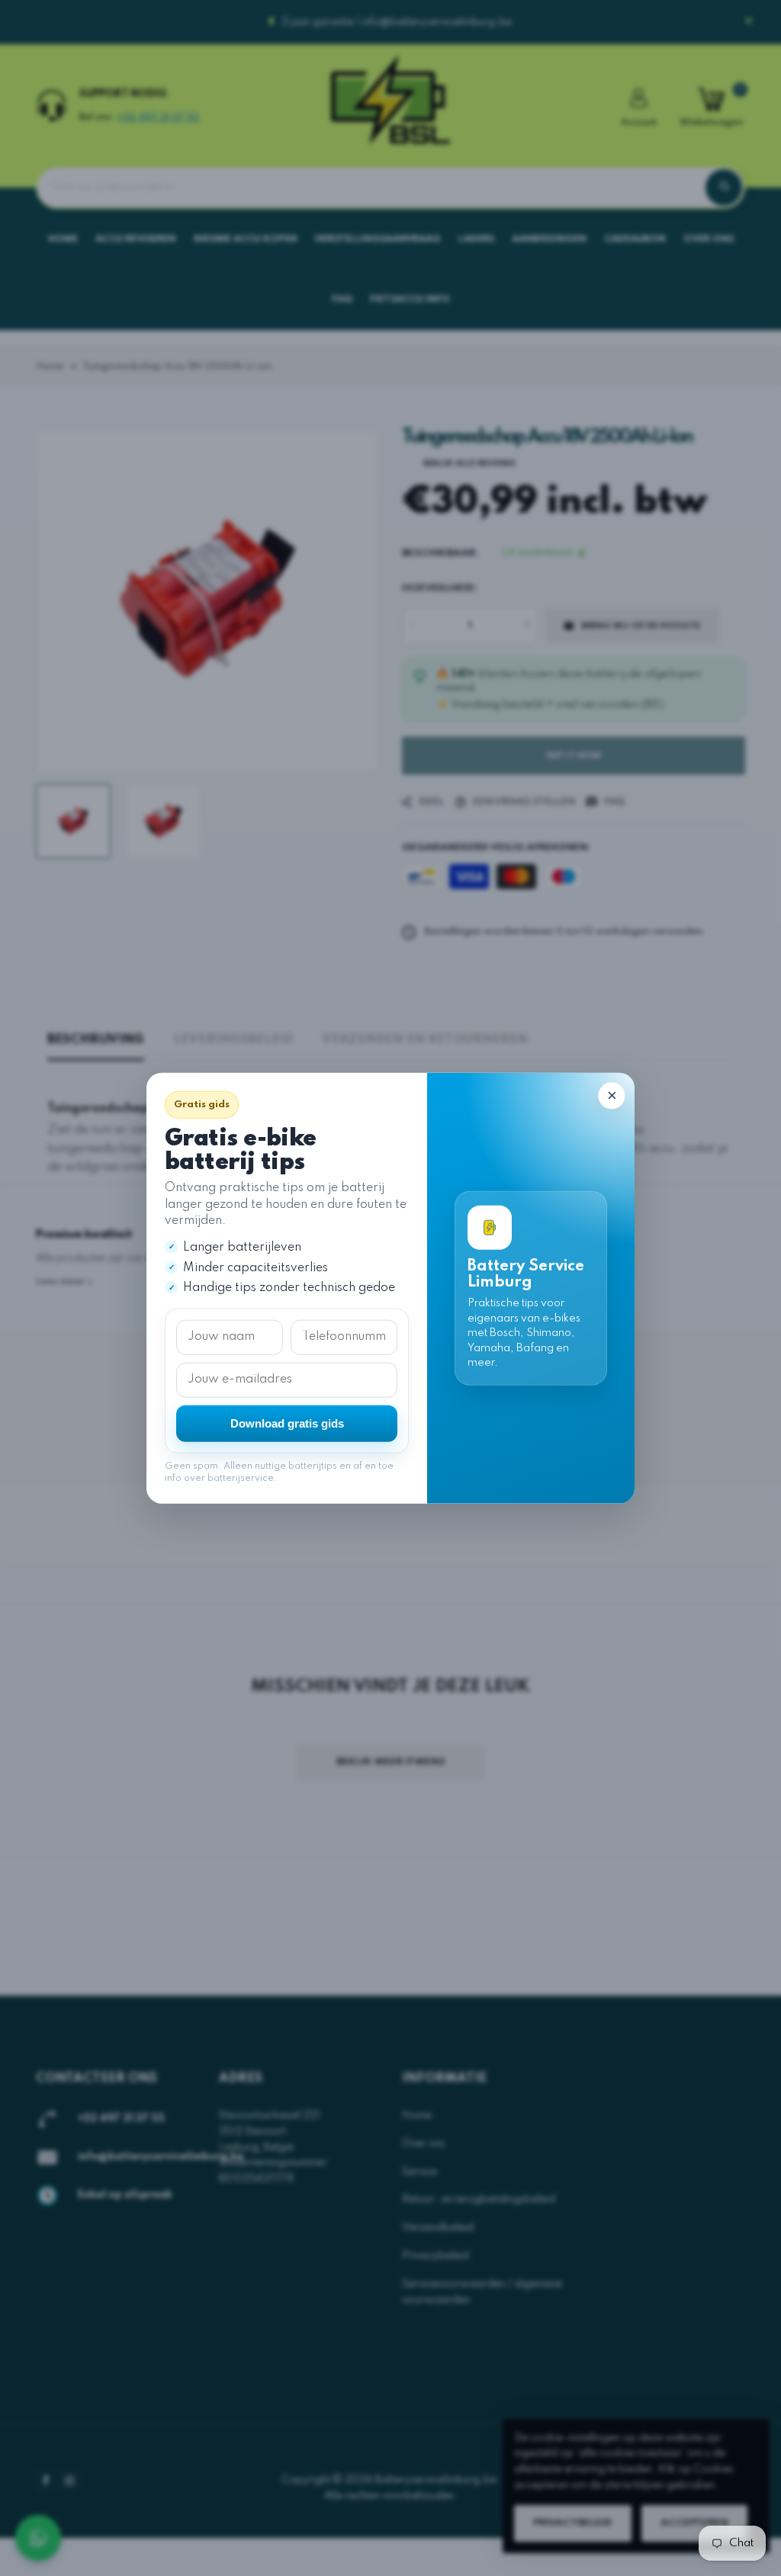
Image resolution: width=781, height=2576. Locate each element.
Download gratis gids (287, 1423)
